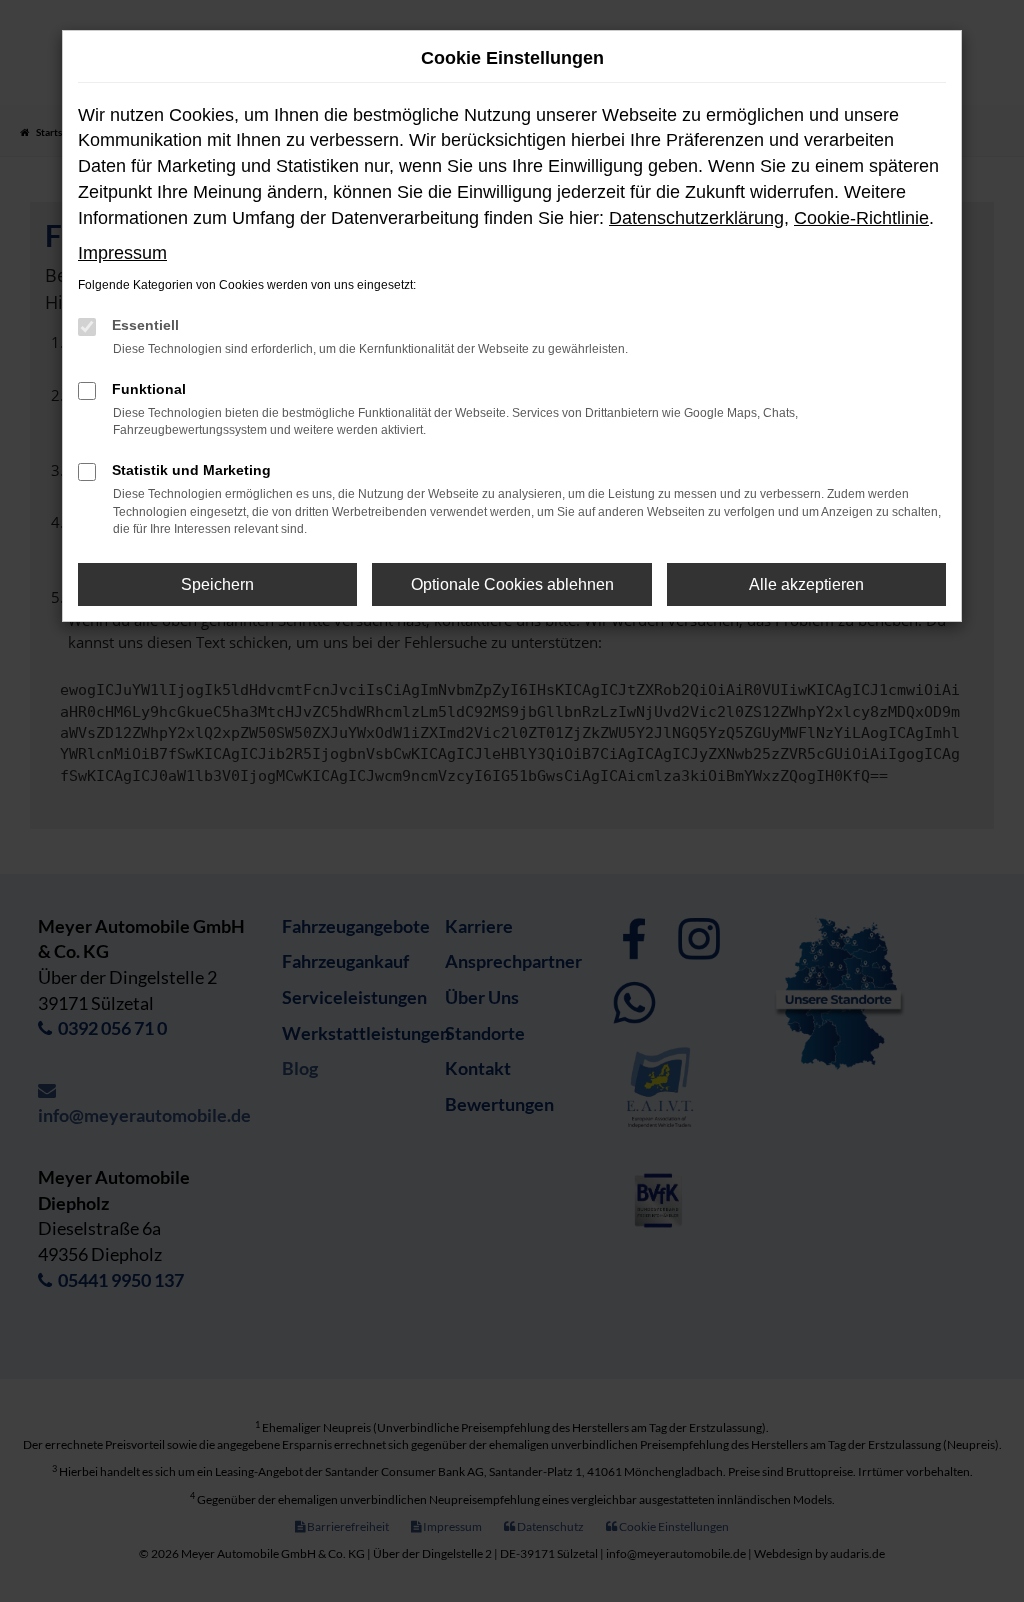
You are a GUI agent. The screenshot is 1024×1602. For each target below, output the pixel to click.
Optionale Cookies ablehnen (512, 584)
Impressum (122, 253)
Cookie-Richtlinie (861, 218)
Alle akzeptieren (806, 584)
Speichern (217, 584)
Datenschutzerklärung (696, 218)
